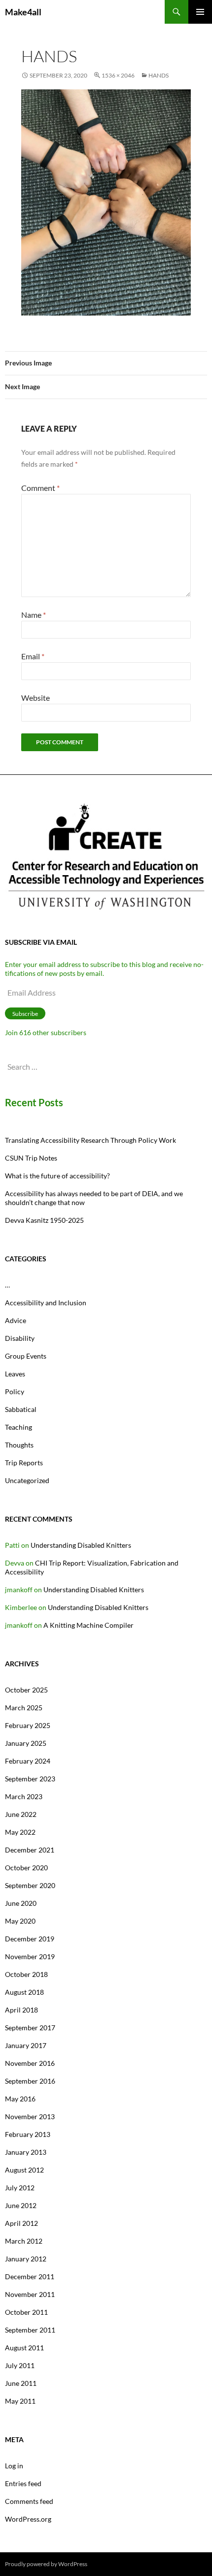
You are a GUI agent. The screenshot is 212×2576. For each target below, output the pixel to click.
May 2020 (20, 1921)
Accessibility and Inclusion (46, 1303)
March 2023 (24, 1796)
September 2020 (30, 1885)
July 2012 (20, 2188)
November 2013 (30, 2116)
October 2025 (26, 1690)
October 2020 (26, 1868)
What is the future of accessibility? (57, 1176)
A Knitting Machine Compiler (88, 1625)
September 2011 (30, 2330)
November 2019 (30, 1956)
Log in (14, 2466)
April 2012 (21, 2223)
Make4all (23, 12)
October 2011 (26, 2312)
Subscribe (25, 1014)
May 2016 (20, 2099)
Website (35, 698)
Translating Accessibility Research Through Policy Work (90, 1140)
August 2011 (24, 2348)
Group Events (26, 1356)
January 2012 (26, 2259)
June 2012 (21, 2205)
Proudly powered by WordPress (46, 2564)
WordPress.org (28, 2519)
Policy (15, 1391)
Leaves (15, 1374)
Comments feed (29, 2501)
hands (159, 75)
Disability (20, 1338)
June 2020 (21, 1903)
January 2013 (26, 2152)
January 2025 (26, 1743)
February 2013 (28, 2134)
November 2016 (30, 2063)
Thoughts (19, 1445)
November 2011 (30, 2294)
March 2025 (24, 1708)
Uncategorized (27, 1480)
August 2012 (24, 2170)
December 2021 (30, 1850)
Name (34, 615)
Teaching (18, 1427)
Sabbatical (21, 1409)
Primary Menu (200, 12)
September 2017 (30, 2028)
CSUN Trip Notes (31, 1158)
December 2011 (30, 2276)
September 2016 (30, 2081)
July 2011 (20, 2365)
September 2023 (30, 1779)
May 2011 (20, 2401)
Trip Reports (24, 1463)
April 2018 (21, 2010)
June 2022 (21, 1814)
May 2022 (20, 1832)
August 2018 (24, 1992)
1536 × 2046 (118, 75)
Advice (16, 1320)
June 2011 (21, 2383)
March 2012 (24, 2241)
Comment (40, 488)
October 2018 (26, 1974)
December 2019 (30, 1939)
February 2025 (28, 1725)
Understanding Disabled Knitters (81, 1545)
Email (33, 656)
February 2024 (28, 1761)
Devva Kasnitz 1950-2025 (44, 1220)
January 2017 (26, 2045)
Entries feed (23, 2483)
